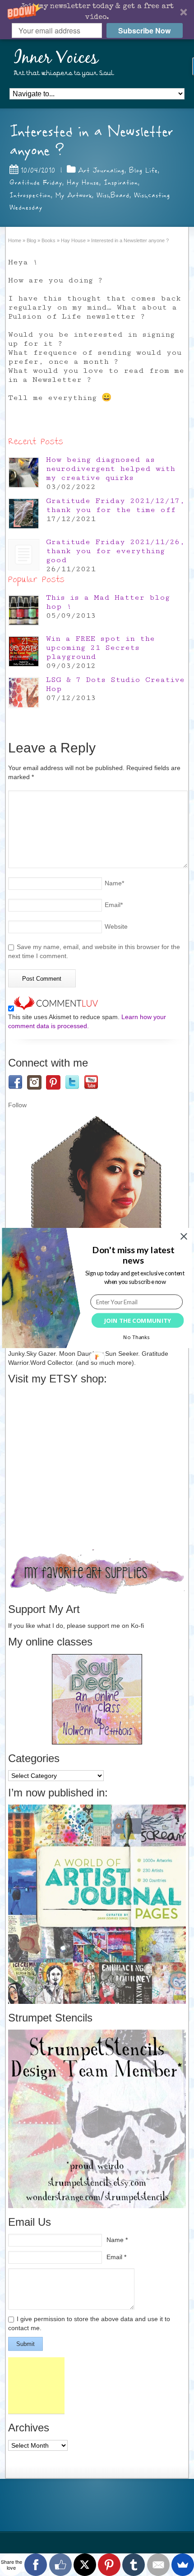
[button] (133, 1255)
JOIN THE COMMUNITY (137, 1321)
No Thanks (136, 1337)
